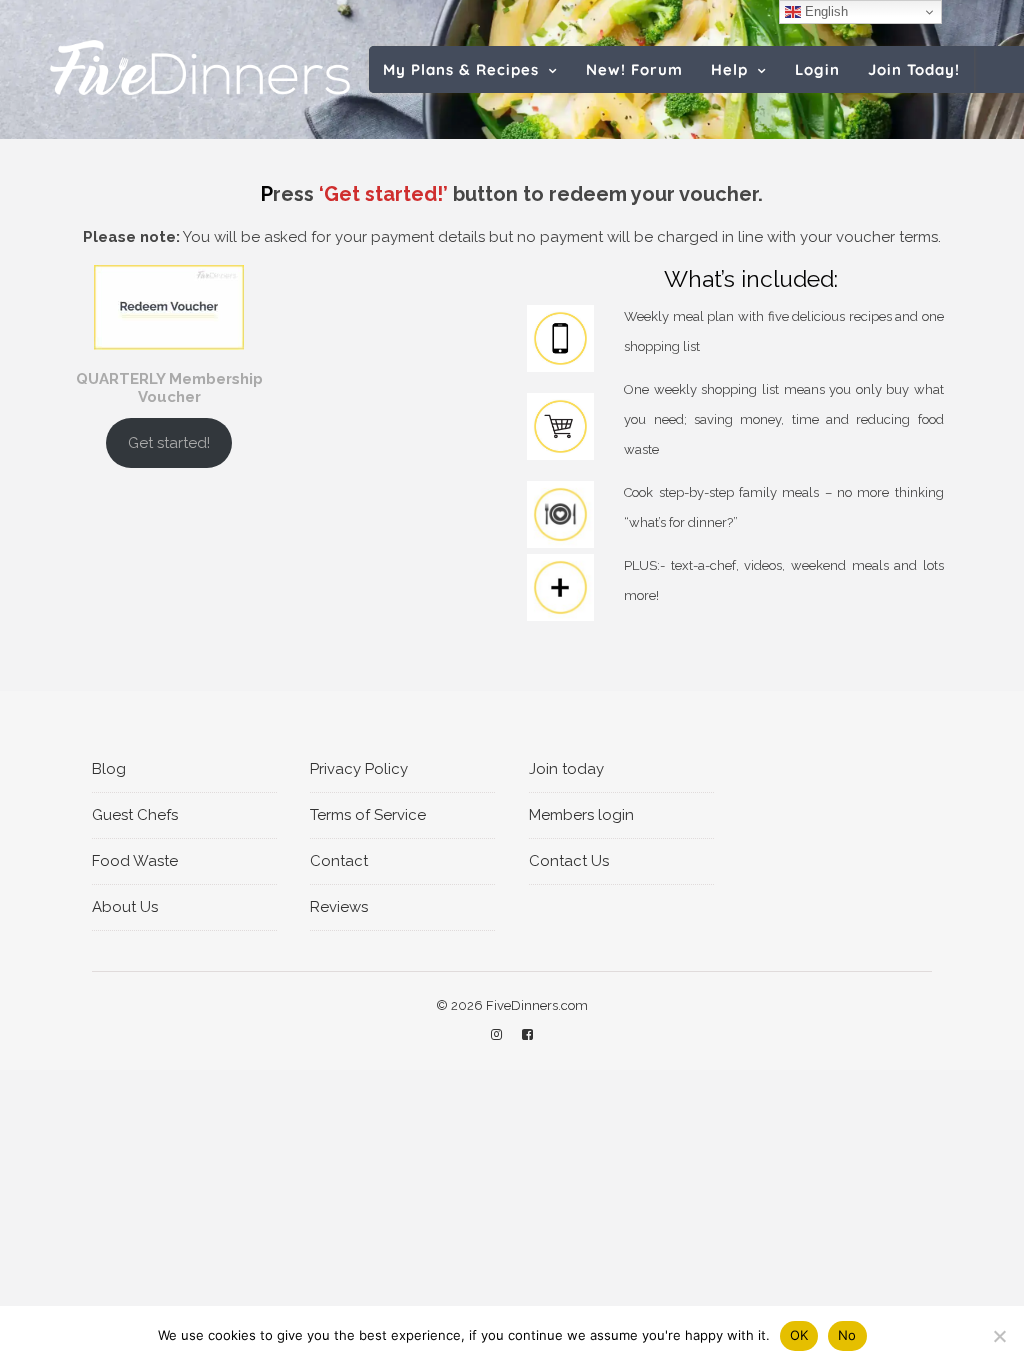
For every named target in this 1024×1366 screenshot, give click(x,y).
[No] (999, 1336)
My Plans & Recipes (461, 69)
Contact (339, 861)
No (847, 1335)
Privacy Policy (359, 769)
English (824, 11)
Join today (566, 769)
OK (799, 1335)
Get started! (169, 443)
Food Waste (135, 861)
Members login (581, 815)
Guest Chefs (135, 815)
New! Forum (634, 69)
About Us (125, 907)
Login (817, 69)
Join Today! (914, 69)
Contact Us (569, 861)
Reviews (339, 907)
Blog (109, 769)
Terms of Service (368, 815)
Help (729, 69)
